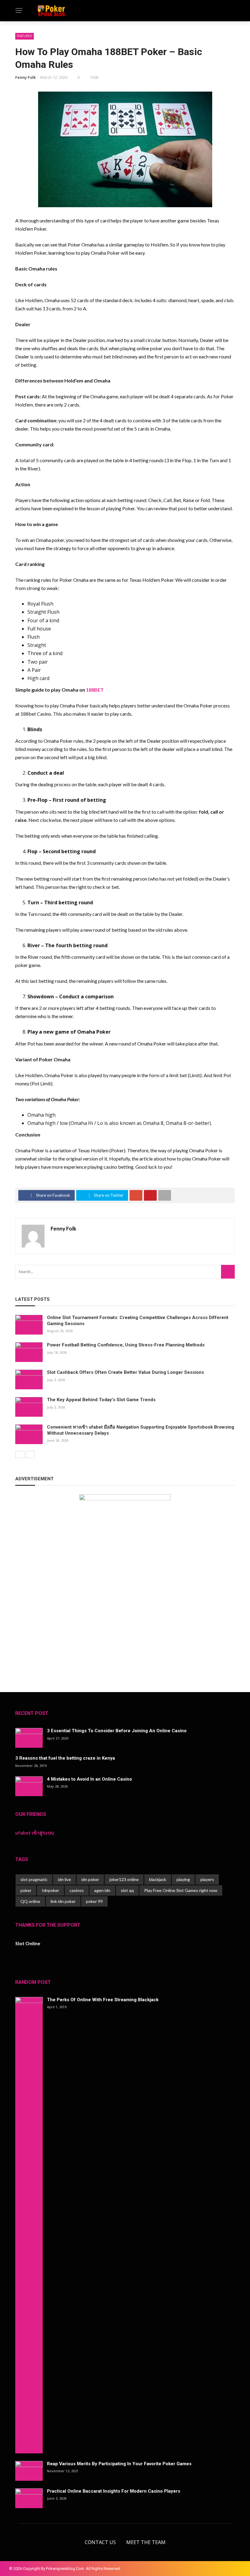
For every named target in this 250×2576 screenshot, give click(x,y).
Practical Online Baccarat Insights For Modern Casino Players (114, 2491)
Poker (16, 46)
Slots (14, 58)
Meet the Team (146, 2542)
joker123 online (124, 1879)
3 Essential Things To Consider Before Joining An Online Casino (117, 1731)
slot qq (127, 1890)
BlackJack (21, 82)
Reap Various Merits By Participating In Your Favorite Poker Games (119, 2464)
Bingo (15, 70)
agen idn (102, 1890)
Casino (17, 34)
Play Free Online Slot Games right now (181, 1890)
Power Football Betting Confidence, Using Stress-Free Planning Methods (126, 1345)
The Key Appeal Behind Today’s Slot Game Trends (101, 1400)
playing (183, 1879)
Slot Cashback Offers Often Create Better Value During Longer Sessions (125, 1372)
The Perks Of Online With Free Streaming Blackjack (103, 2000)
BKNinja (47, 2566)
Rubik (14, 2566)
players (207, 1879)
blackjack (158, 1879)
